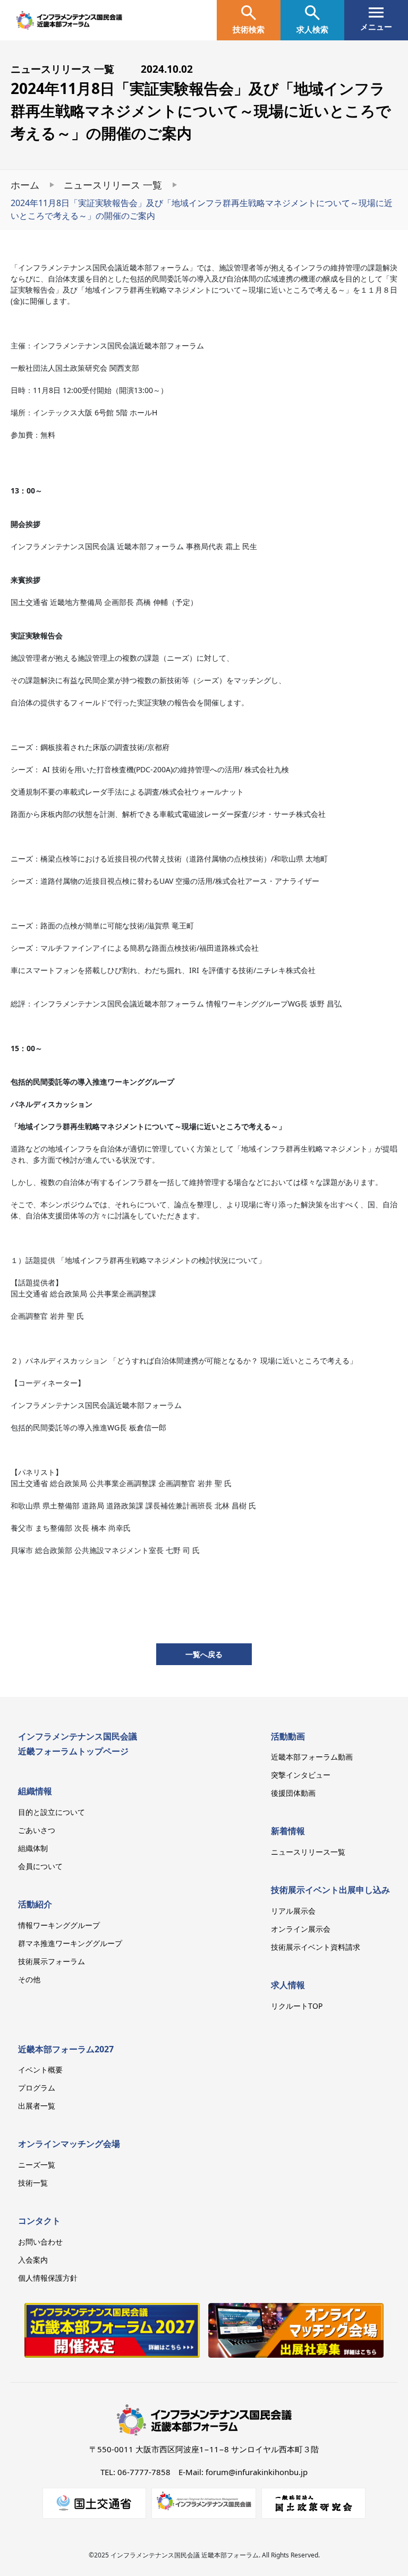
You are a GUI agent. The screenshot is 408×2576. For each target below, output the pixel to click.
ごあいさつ (37, 1830)
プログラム (37, 2088)
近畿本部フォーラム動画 (312, 1757)
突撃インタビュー (301, 1775)
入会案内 (33, 2260)
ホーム (25, 185)
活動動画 (288, 1736)
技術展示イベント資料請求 (316, 1947)
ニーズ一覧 (37, 2165)
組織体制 (33, 1848)
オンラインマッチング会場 (69, 2144)
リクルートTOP (297, 2006)
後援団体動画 (293, 1793)
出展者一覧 (37, 2106)
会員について (40, 1866)
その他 (29, 1979)
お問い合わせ (40, 2242)
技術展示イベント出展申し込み (330, 1890)
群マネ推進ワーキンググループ (70, 1943)
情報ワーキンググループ (59, 1925)
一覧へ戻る (204, 1654)
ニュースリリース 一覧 (113, 185)
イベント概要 (40, 2070)
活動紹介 (35, 1904)
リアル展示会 (293, 1911)
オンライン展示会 (301, 1929)
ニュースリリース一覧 (308, 1852)
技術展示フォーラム (52, 1961)
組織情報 (35, 1791)
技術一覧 (33, 2183)
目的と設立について (52, 1812)
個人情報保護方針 (48, 2278)
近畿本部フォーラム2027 (66, 2049)
